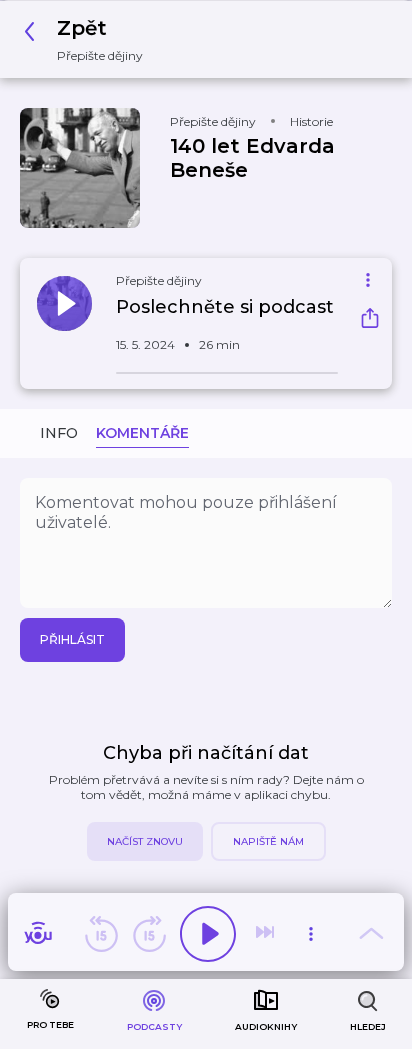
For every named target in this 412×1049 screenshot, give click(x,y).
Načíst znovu (145, 841)
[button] (89, 39)
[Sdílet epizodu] (370, 320)
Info (59, 433)
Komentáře (142, 433)
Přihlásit (72, 639)
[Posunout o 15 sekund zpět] (101, 934)
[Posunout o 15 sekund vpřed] (149, 934)
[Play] (208, 934)
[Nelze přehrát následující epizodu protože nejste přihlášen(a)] (267, 934)
